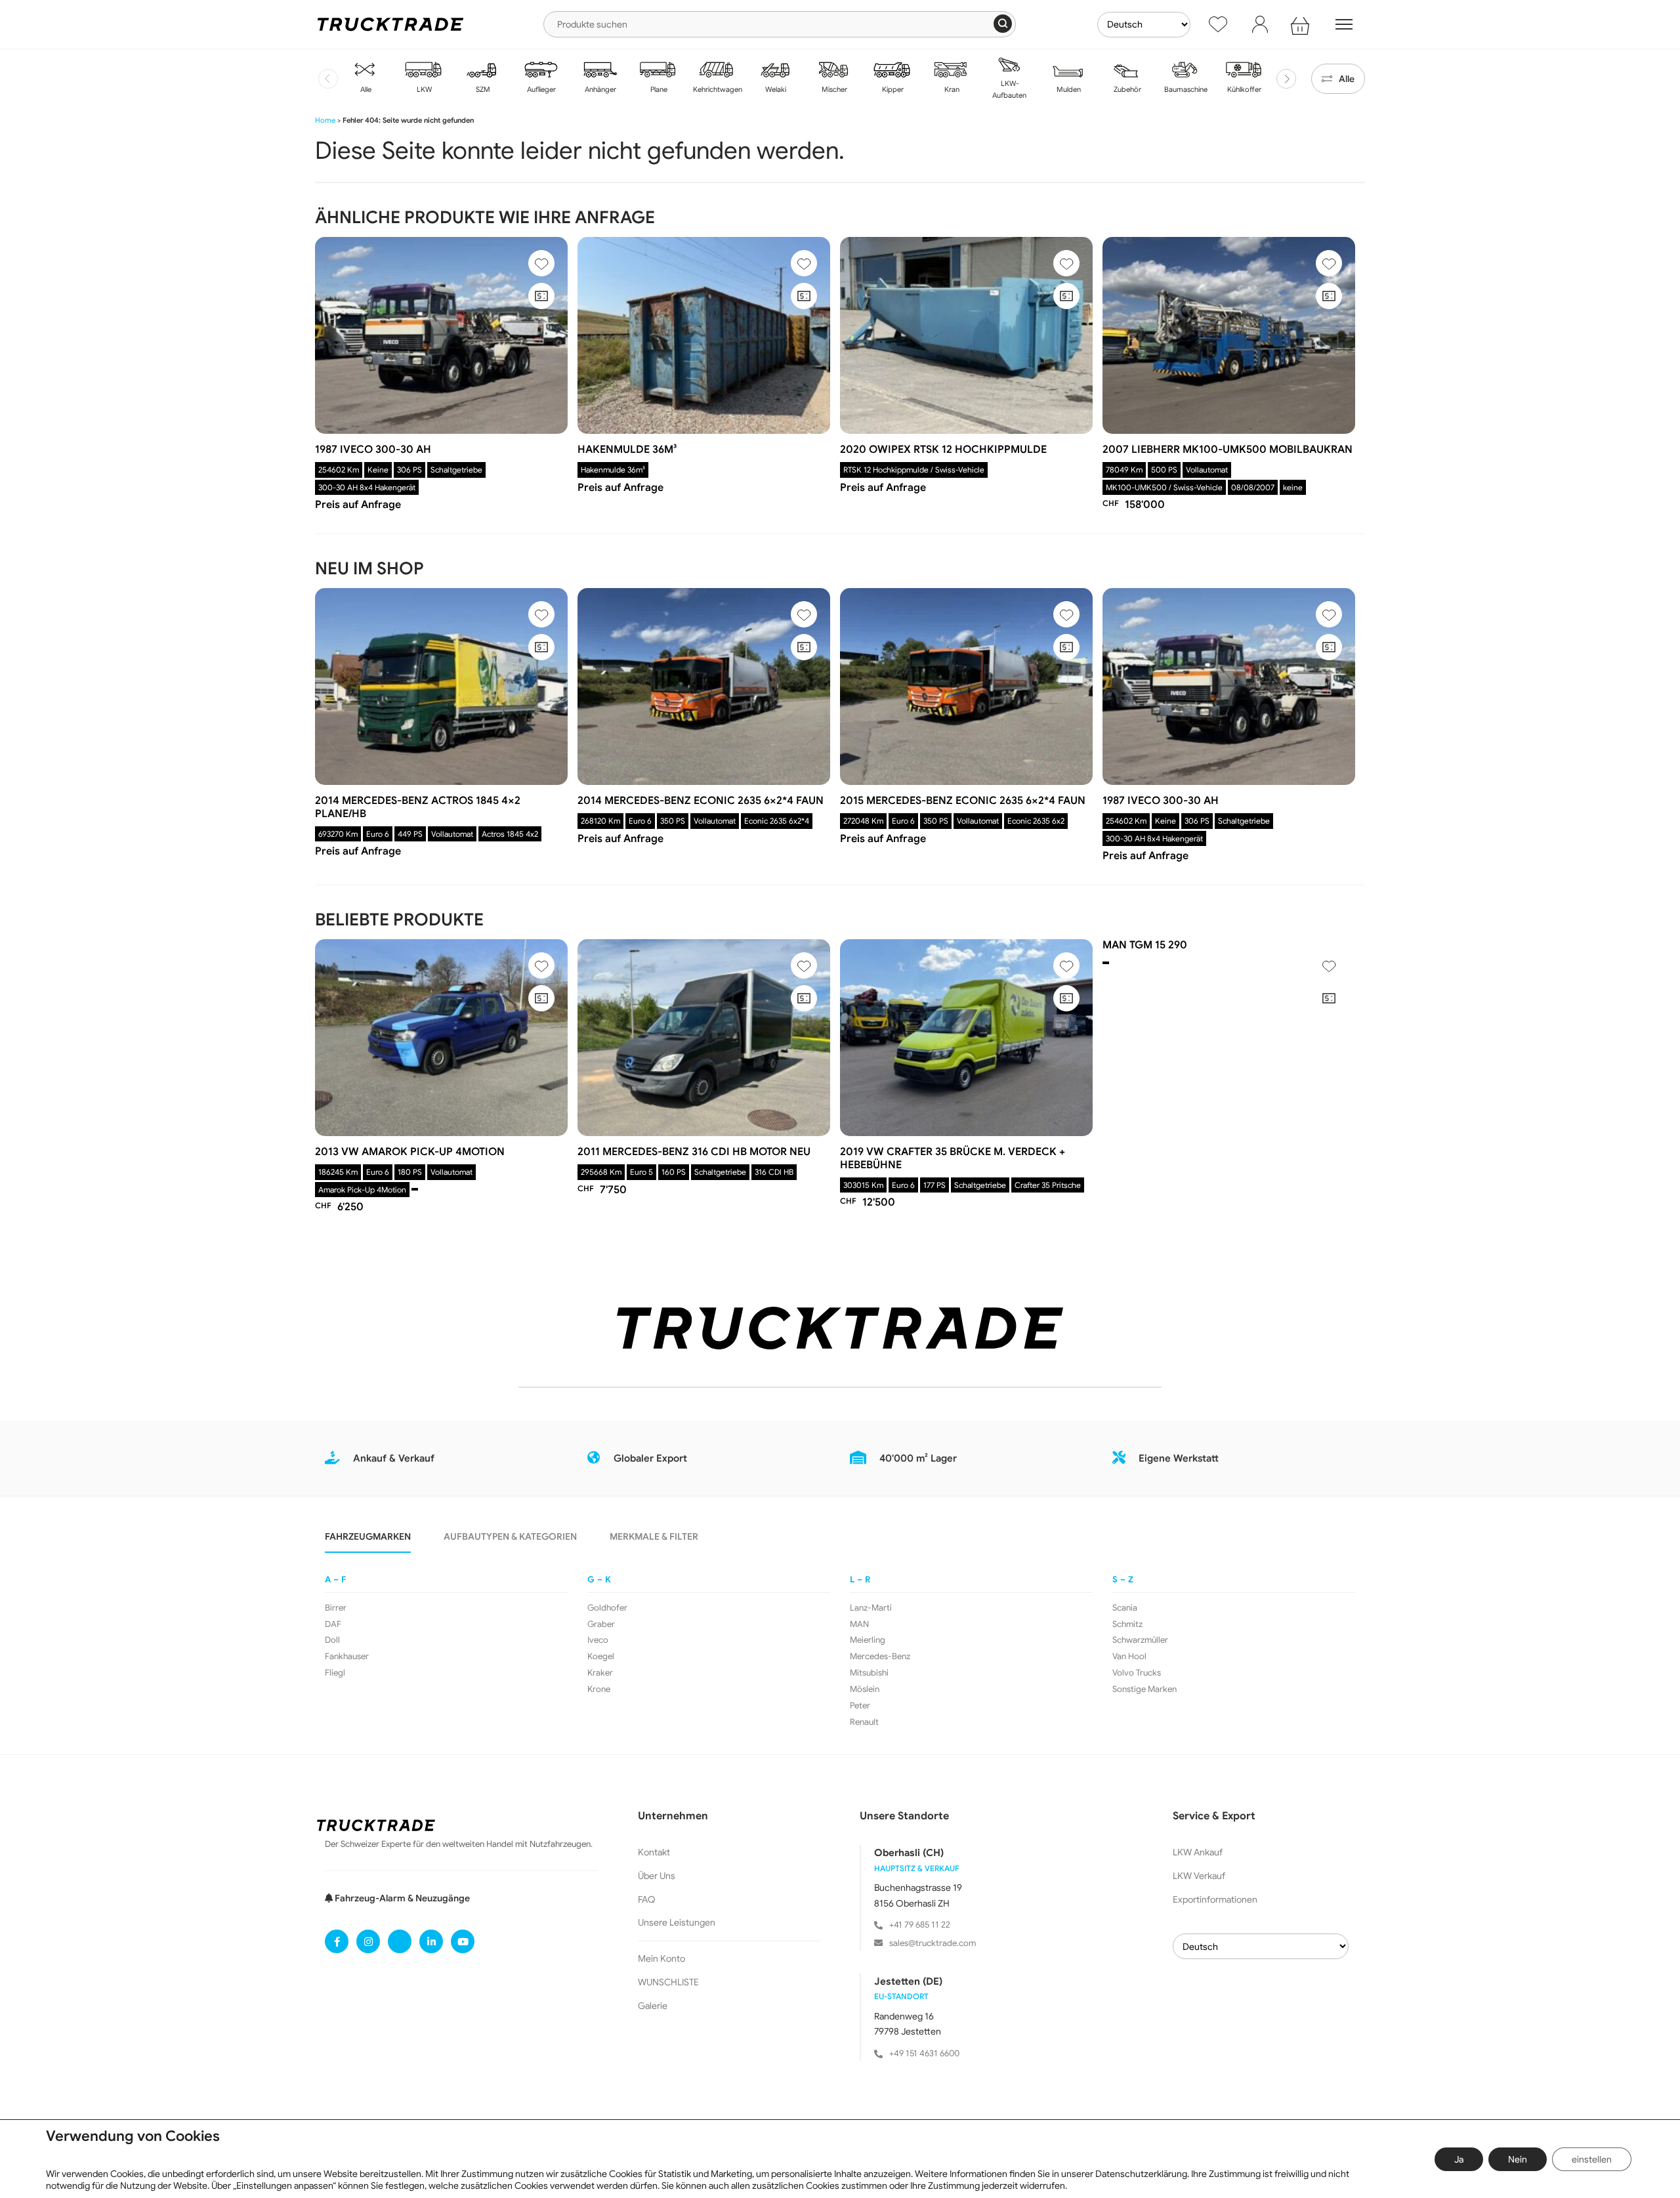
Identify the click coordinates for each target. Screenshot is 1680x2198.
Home (325, 120)
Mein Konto (661, 1958)
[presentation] (328, 79)
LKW (423, 89)
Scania (1125, 1608)
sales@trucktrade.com (933, 1943)
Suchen (1003, 24)
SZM (482, 89)
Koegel (601, 1657)
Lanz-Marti (871, 1608)
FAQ (647, 1899)
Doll (332, 1640)
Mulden (1068, 89)
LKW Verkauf (1199, 1876)
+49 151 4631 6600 (924, 2053)
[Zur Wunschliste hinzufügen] (541, 263)
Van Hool (1129, 1657)
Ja (1459, 2159)
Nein (1518, 2159)
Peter (860, 1706)
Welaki (775, 89)
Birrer (336, 1608)
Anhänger (599, 89)
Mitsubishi (869, 1673)
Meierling (868, 1640)
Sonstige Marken (1144, 1689)
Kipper (892, 89)
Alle (365, 89)
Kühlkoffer (1243, 89)
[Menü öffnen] (1344, 24)
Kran (951, 89)
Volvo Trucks (1137, 1673)
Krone (599, 1689)
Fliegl (335, 1673)
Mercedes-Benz (880, 1657)
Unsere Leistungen (677, 1922)
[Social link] (337, 1941)
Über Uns (657, 1876)
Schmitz (1127, 1624)
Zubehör (1126, 89)
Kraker (600, 1673)
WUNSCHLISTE (668, 1982)
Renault (864, 1722)
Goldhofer (607, 1608)
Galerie (653, 2006)
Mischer (833, 89)
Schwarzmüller (1140, 1640)
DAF (333, 1624)
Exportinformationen (1215, 1899)
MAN (859, 1624)
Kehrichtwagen (717, 89)
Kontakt (654, 1852)
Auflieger (540, 89)
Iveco (598, 1640)
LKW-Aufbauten (1009, 89)
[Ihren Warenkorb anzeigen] (1302, 24)
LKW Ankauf (1198, 1852)
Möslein (865, 1689)
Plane (658, 89)
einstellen (1592, 2159)
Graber (601, 1624)
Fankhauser (347, 1657)
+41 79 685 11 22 (920, 1925)
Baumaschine (1185, 89)
